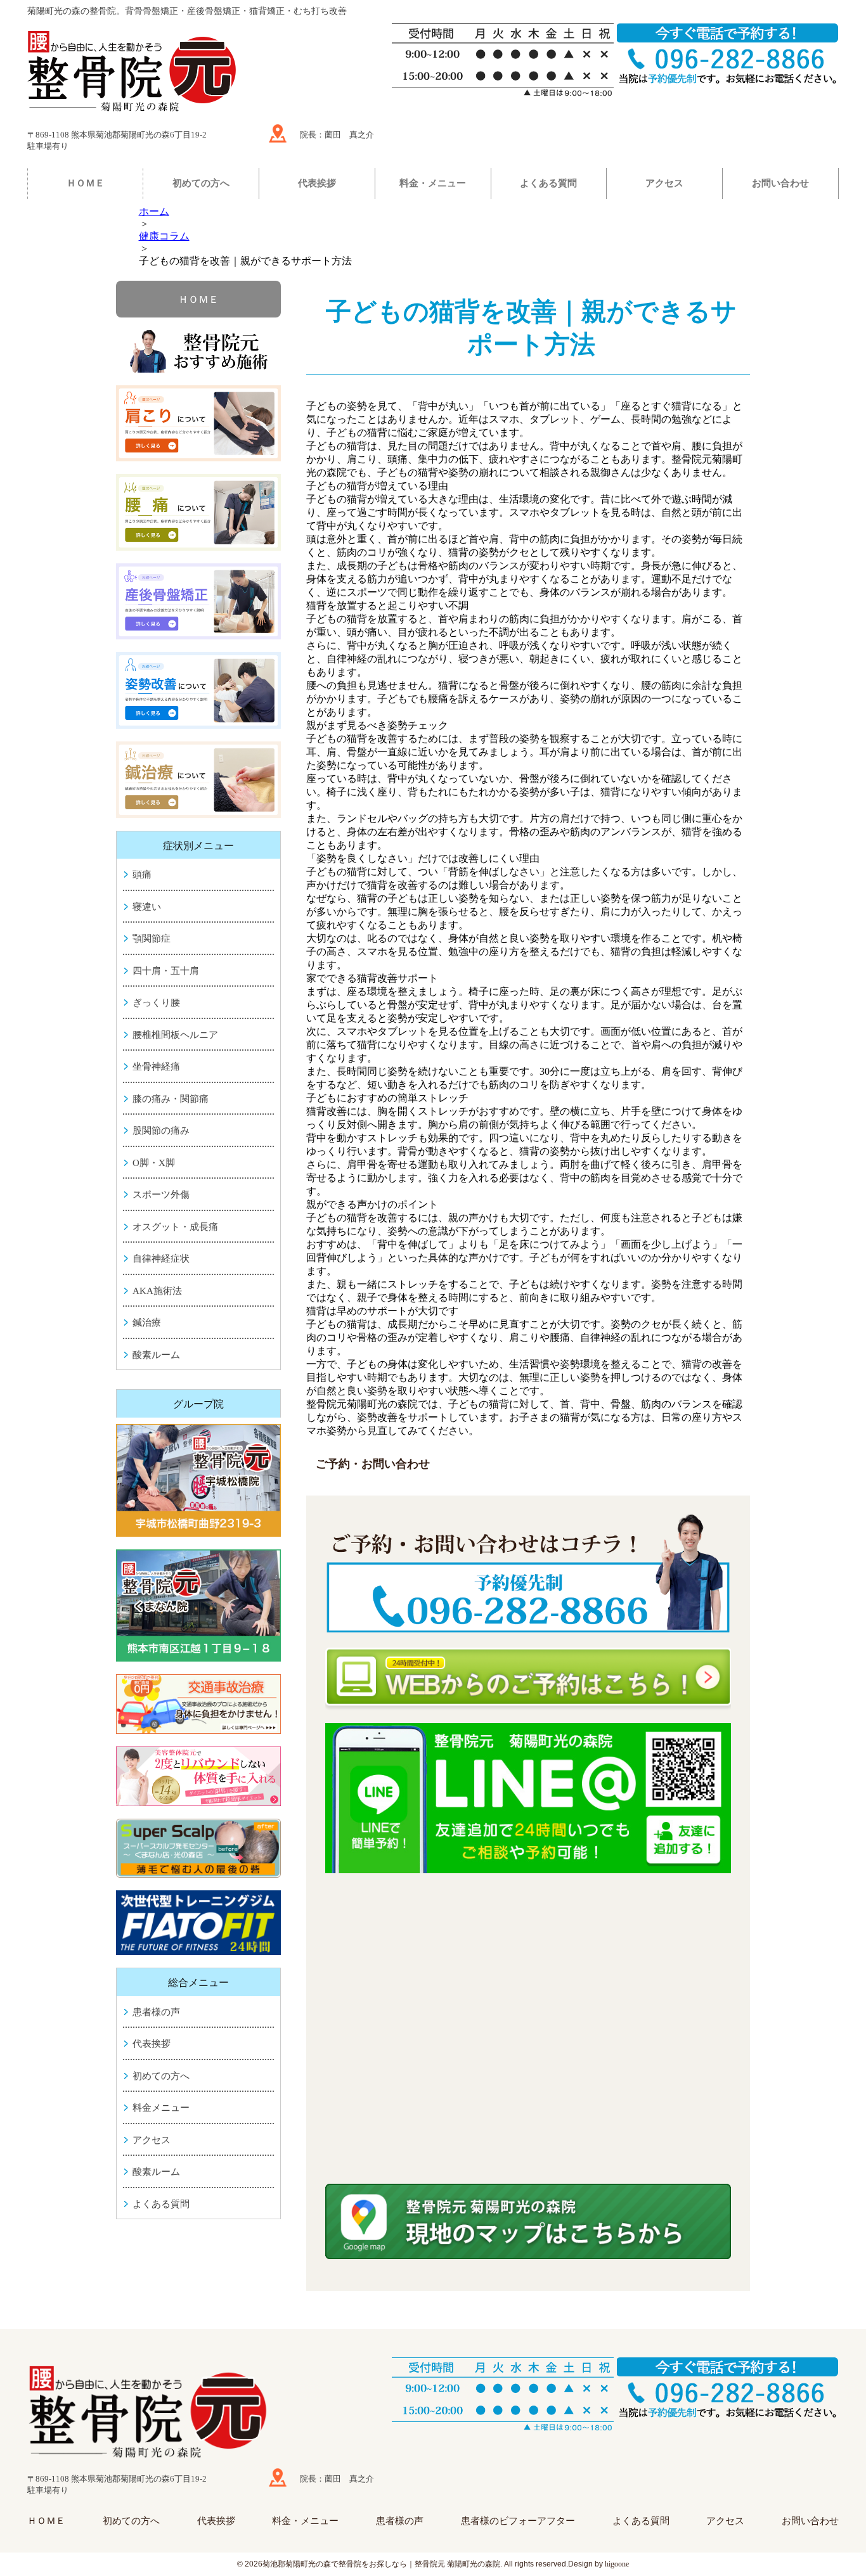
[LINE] (528, 1798)
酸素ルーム (156, 1355)
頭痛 (142, 875)
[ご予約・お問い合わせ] (528, 1575)
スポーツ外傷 (161, 1195)
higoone (617, 2564)
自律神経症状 (161, 1259)
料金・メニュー (433, 183)
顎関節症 (152, 939)
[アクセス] (278, 133)
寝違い (147, 907)
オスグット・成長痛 (175, 1227)
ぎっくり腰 (156, 1003)
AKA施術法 (157, 1291)
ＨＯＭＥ (86, 183)
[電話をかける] (728, 2389)
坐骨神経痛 (156, 1067)
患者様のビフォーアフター (518, 2521)
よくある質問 (548, 183)
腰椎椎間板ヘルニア (175, 1035)
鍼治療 (147, 1323)
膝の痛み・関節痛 (171, 1099)
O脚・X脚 (154, 1163)
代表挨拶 (317, 183)
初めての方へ (201, 183)
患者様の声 (156, 2012)
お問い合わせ (780, 183)
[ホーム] (202, 74)
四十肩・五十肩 (166, 971)
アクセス (664, 183)
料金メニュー (161, 2108)
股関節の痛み (161, 1131)
